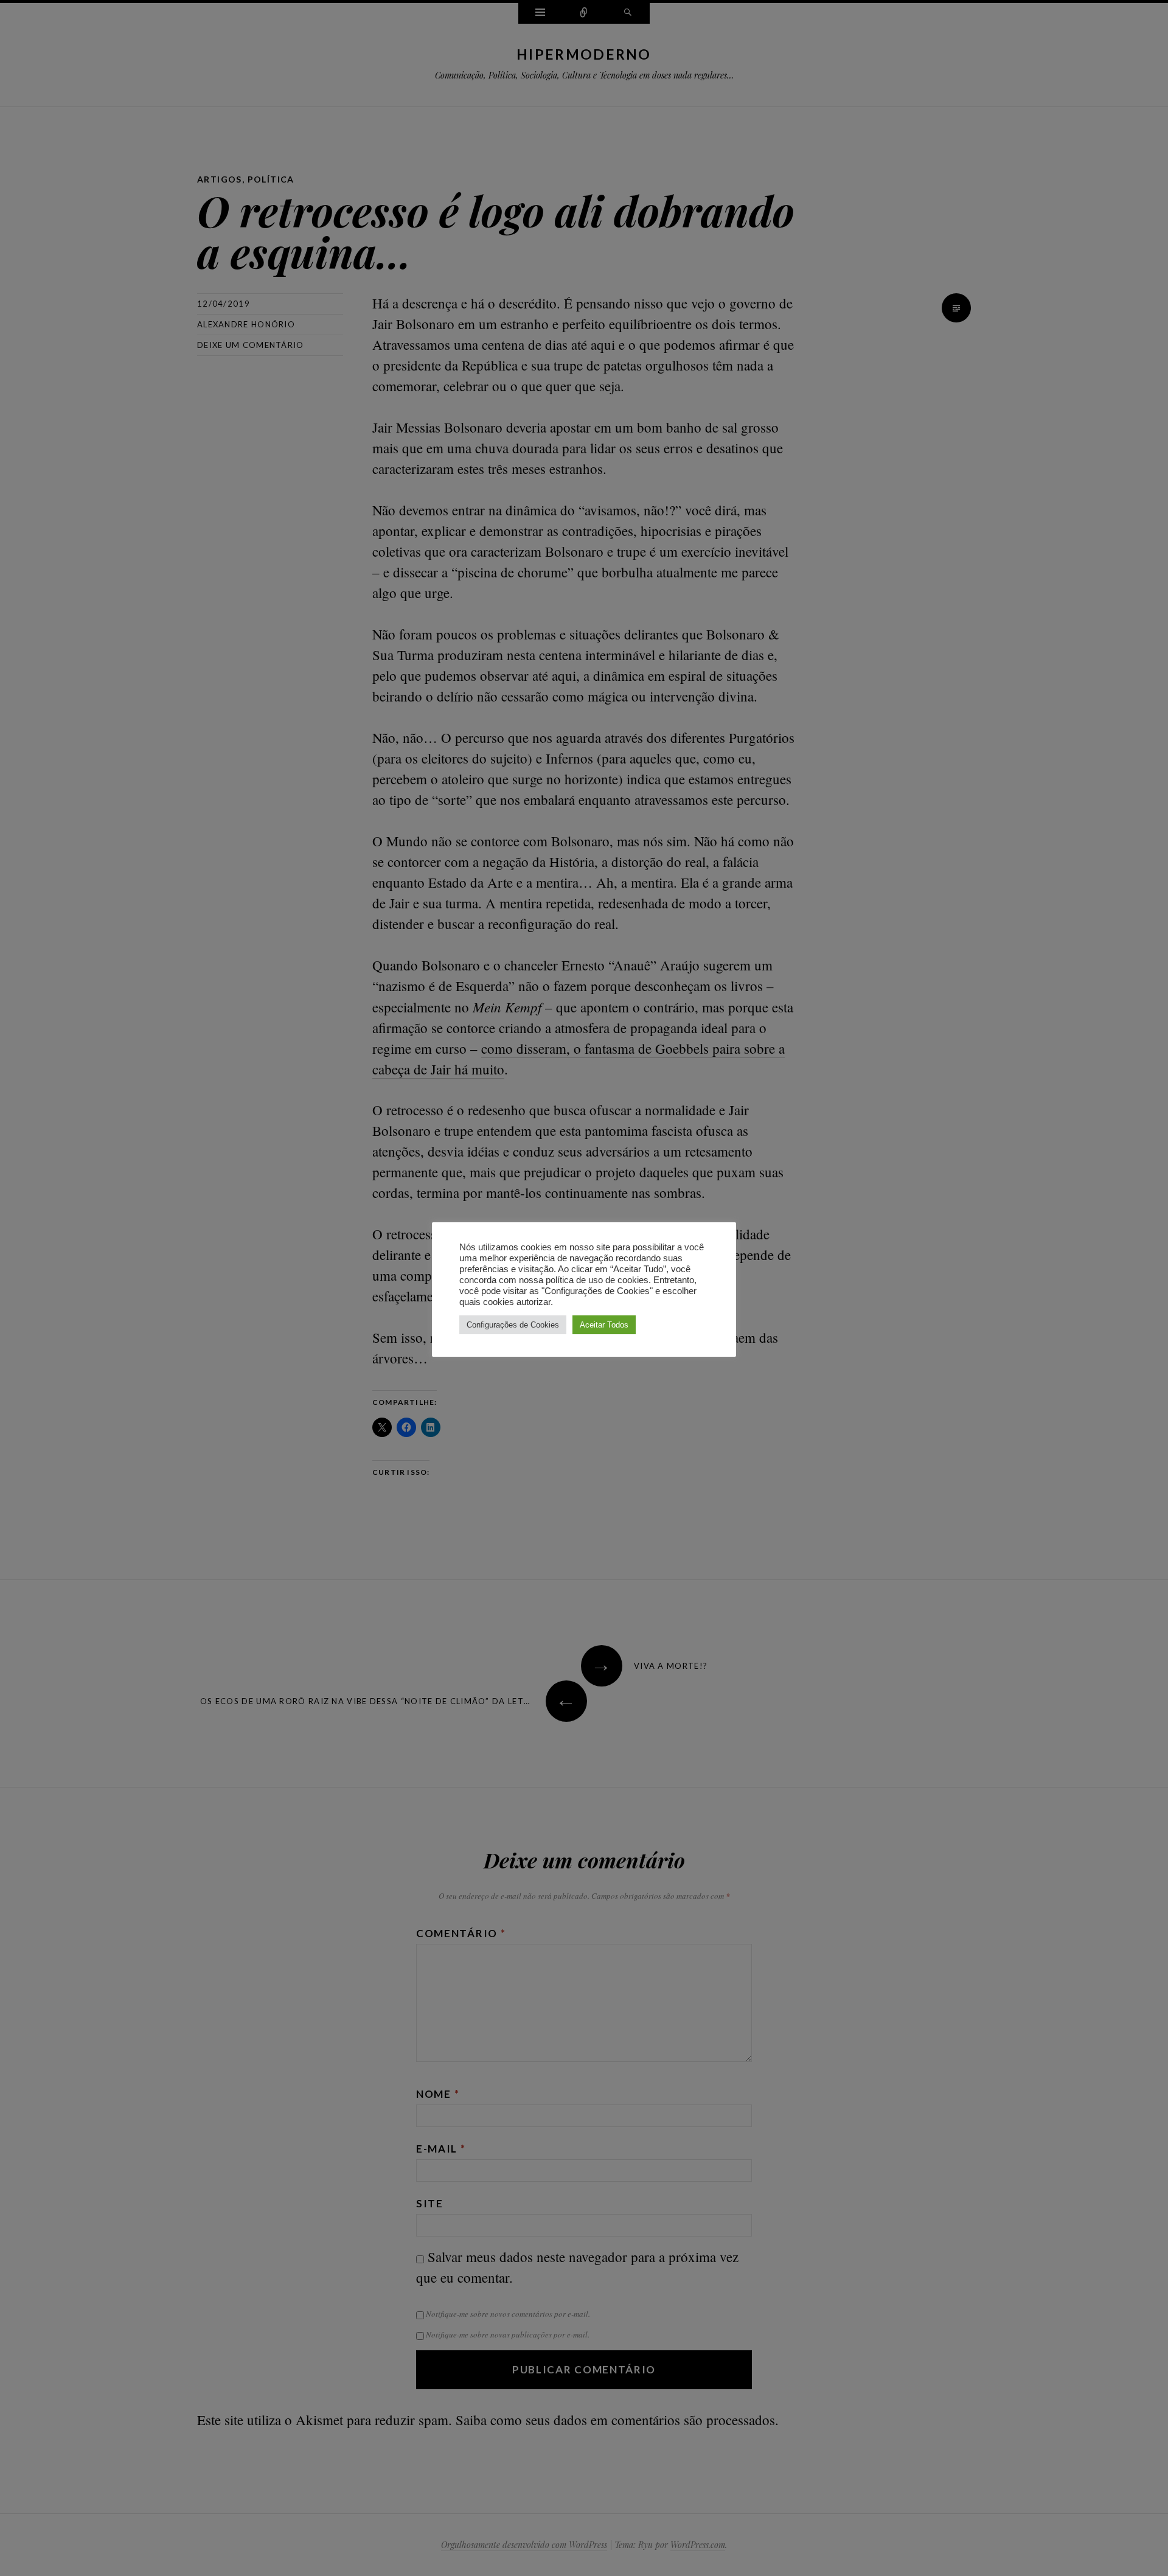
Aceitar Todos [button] (604, 1325)
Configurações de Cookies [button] (513, 1325)
